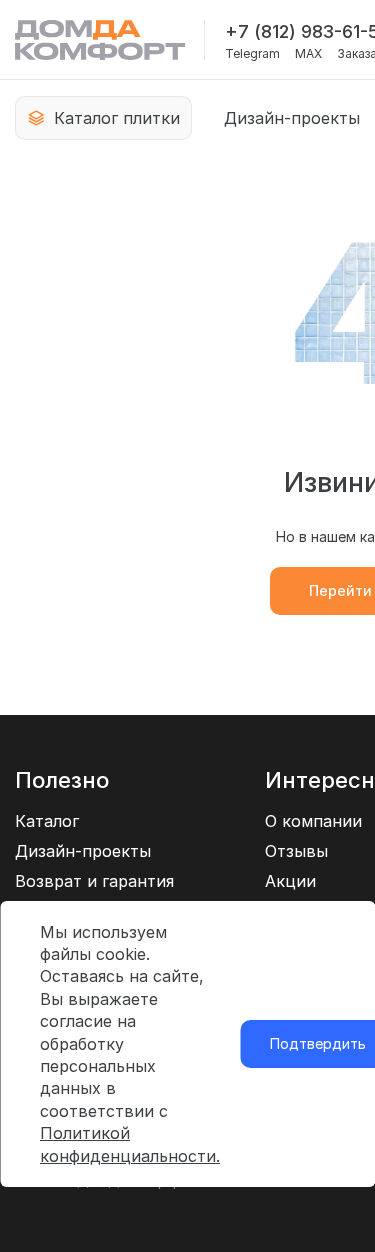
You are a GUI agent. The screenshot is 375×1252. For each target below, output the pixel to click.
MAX (308, 54)
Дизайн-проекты (292, 118)
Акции (290, 881)
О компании (313, 821)
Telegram (252, 54)
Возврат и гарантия (94, 881)
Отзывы (296, 851)
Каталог (47, 821)
